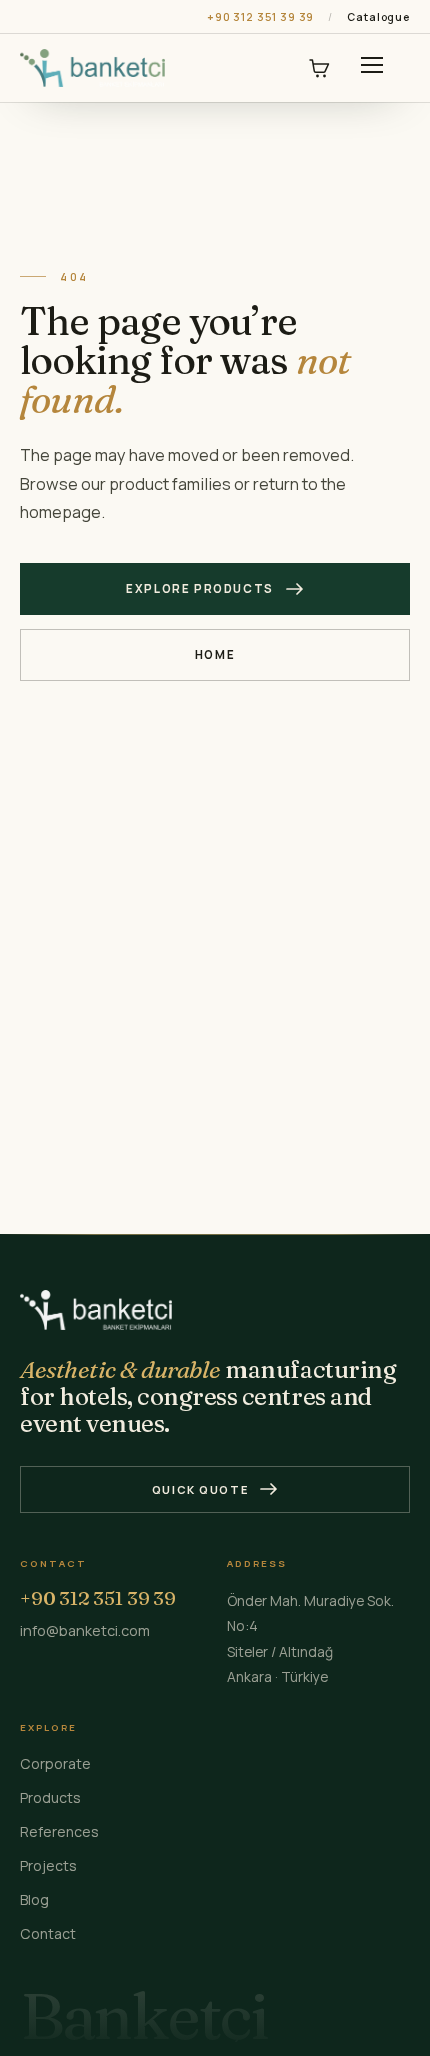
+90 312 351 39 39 (260, 17)
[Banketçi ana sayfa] (92, 68)
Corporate (55, 1763)
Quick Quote (200, 1489)
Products (50, 1797)
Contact (48, 1933)
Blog (34, 1899)
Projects (48, 1865)
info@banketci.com (85, 1630)
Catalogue (378, 17)
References (59, 1831)
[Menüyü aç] (372, 68)
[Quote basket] (319, 68)
